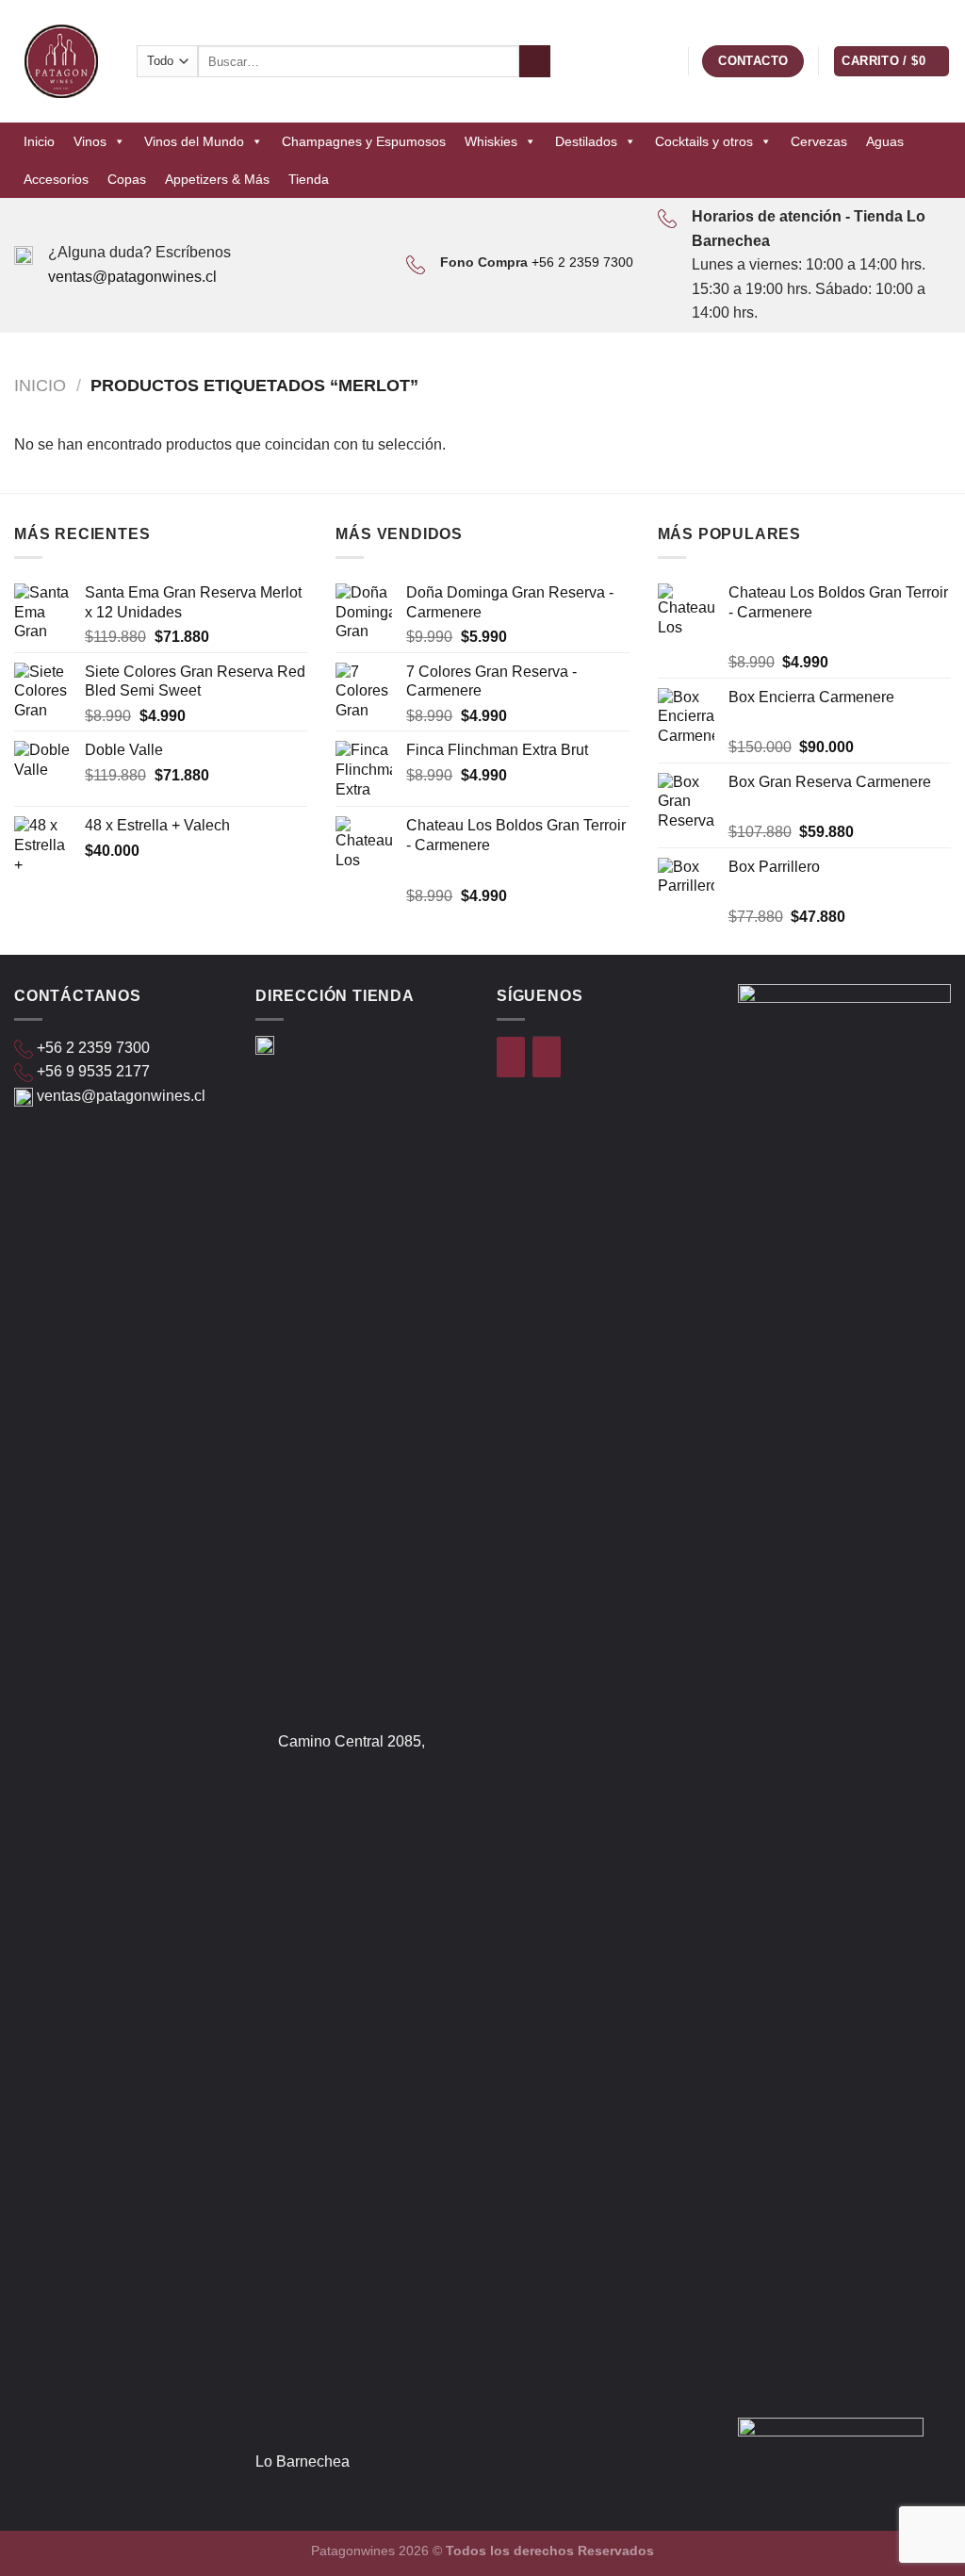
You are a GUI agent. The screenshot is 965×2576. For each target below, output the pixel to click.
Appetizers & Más (217, 179)
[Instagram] (547, 1057)
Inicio (39, 141)
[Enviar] (535, 61)
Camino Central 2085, (352, 1741)
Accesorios (56, 179)
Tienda (309, 179)
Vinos (90, 141)
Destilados (586, 141)
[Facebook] (511, 1057)
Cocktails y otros (704, 141)
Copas (127, 179)
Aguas (885, 141)
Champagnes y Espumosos (364, 141)
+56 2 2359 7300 (582, 262)
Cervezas (819, 141)
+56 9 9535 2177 (93, 1071)
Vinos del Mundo (194, 141)
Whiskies (491, 141)
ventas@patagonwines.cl (132, 277)
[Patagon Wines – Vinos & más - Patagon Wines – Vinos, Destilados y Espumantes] (61, 61)
